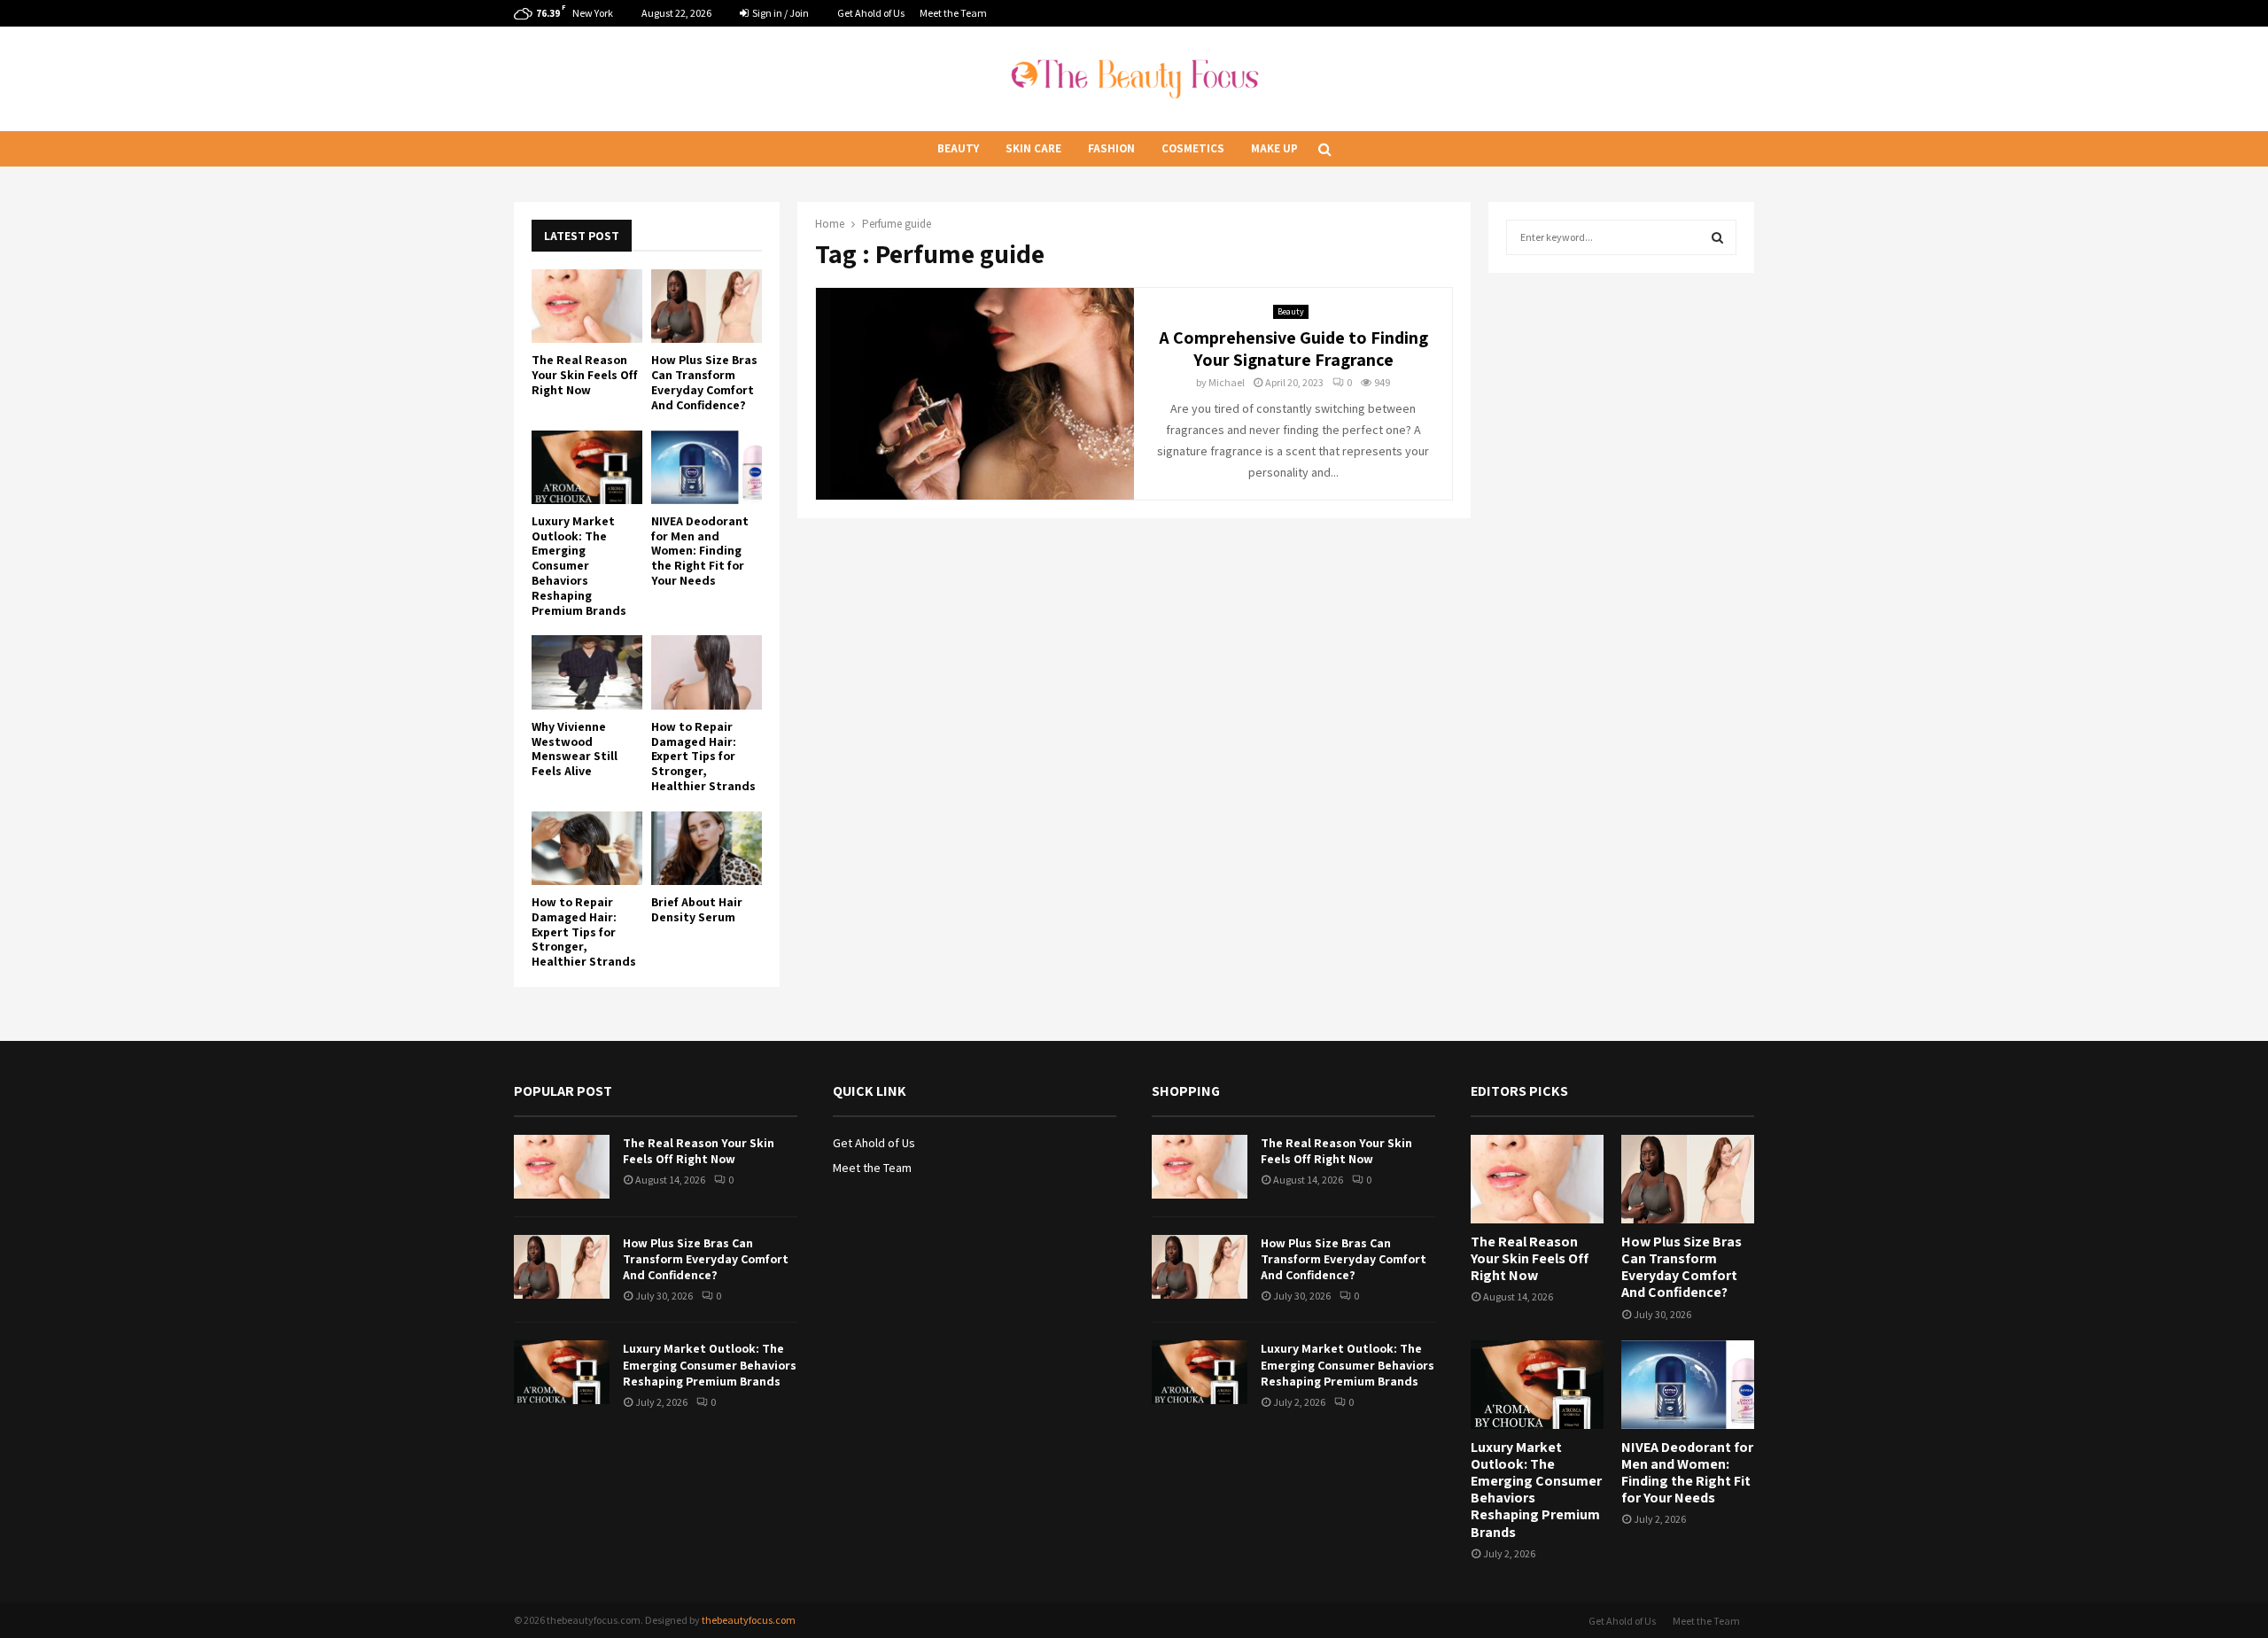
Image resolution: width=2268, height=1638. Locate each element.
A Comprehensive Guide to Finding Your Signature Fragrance (1293, 349)
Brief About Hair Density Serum (697, 909)
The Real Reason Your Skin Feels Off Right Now (585, 375)
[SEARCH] (1717, 237)
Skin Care (1033, 148)
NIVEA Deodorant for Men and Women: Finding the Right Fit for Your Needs (700, 551)
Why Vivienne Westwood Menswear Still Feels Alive (575, 749)
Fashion (1111, 148)
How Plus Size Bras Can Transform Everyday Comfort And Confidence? (704, 382)
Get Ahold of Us (871, 13)
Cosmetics (1193, 148)
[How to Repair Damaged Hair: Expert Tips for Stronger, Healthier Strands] (707, 672)
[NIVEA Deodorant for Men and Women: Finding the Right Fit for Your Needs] (707, 467)
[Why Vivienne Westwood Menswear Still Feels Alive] (587, 672)
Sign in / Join (780, 13)
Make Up (1274, 148)
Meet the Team (953, 13)
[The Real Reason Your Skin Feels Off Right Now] (587, 306)
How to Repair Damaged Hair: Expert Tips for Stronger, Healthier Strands (703, 756)
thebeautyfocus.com (749, 1620)
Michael (1227, 382)
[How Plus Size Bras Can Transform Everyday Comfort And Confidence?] (707, 306)
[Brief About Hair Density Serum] (707, 848)
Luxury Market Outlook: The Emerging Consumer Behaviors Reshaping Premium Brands (579, 566)
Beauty (958, 148)
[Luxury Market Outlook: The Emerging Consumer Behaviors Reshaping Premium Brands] (587, 467)
